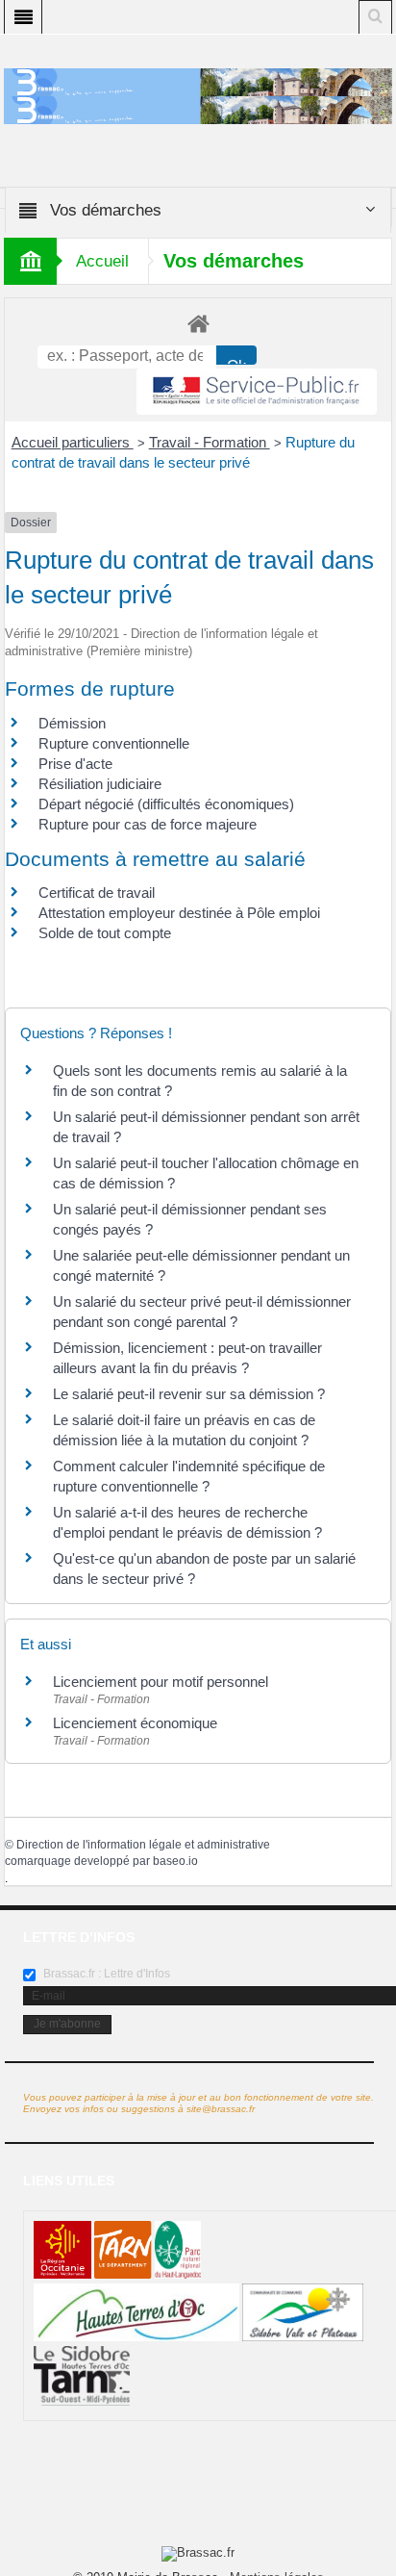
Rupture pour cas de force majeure (148, 824)
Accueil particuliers (73, 442)
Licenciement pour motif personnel (161, 1682)
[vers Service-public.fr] (257, 392)
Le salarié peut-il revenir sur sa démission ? (189, 1394)
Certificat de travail (97, 893)
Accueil (102, 261)
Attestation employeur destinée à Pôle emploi (179, 913)
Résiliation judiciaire (100, 784)
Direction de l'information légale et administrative (143, 1845)
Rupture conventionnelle (114, 743)
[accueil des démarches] (198, 323)
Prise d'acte (75, 764)
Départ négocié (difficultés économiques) (166, 804)
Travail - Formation (210, 442)
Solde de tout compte (105, 933)
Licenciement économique (135, 1723)
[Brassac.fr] (198, 109)
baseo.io (175, 1861)
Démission (72, 723)
